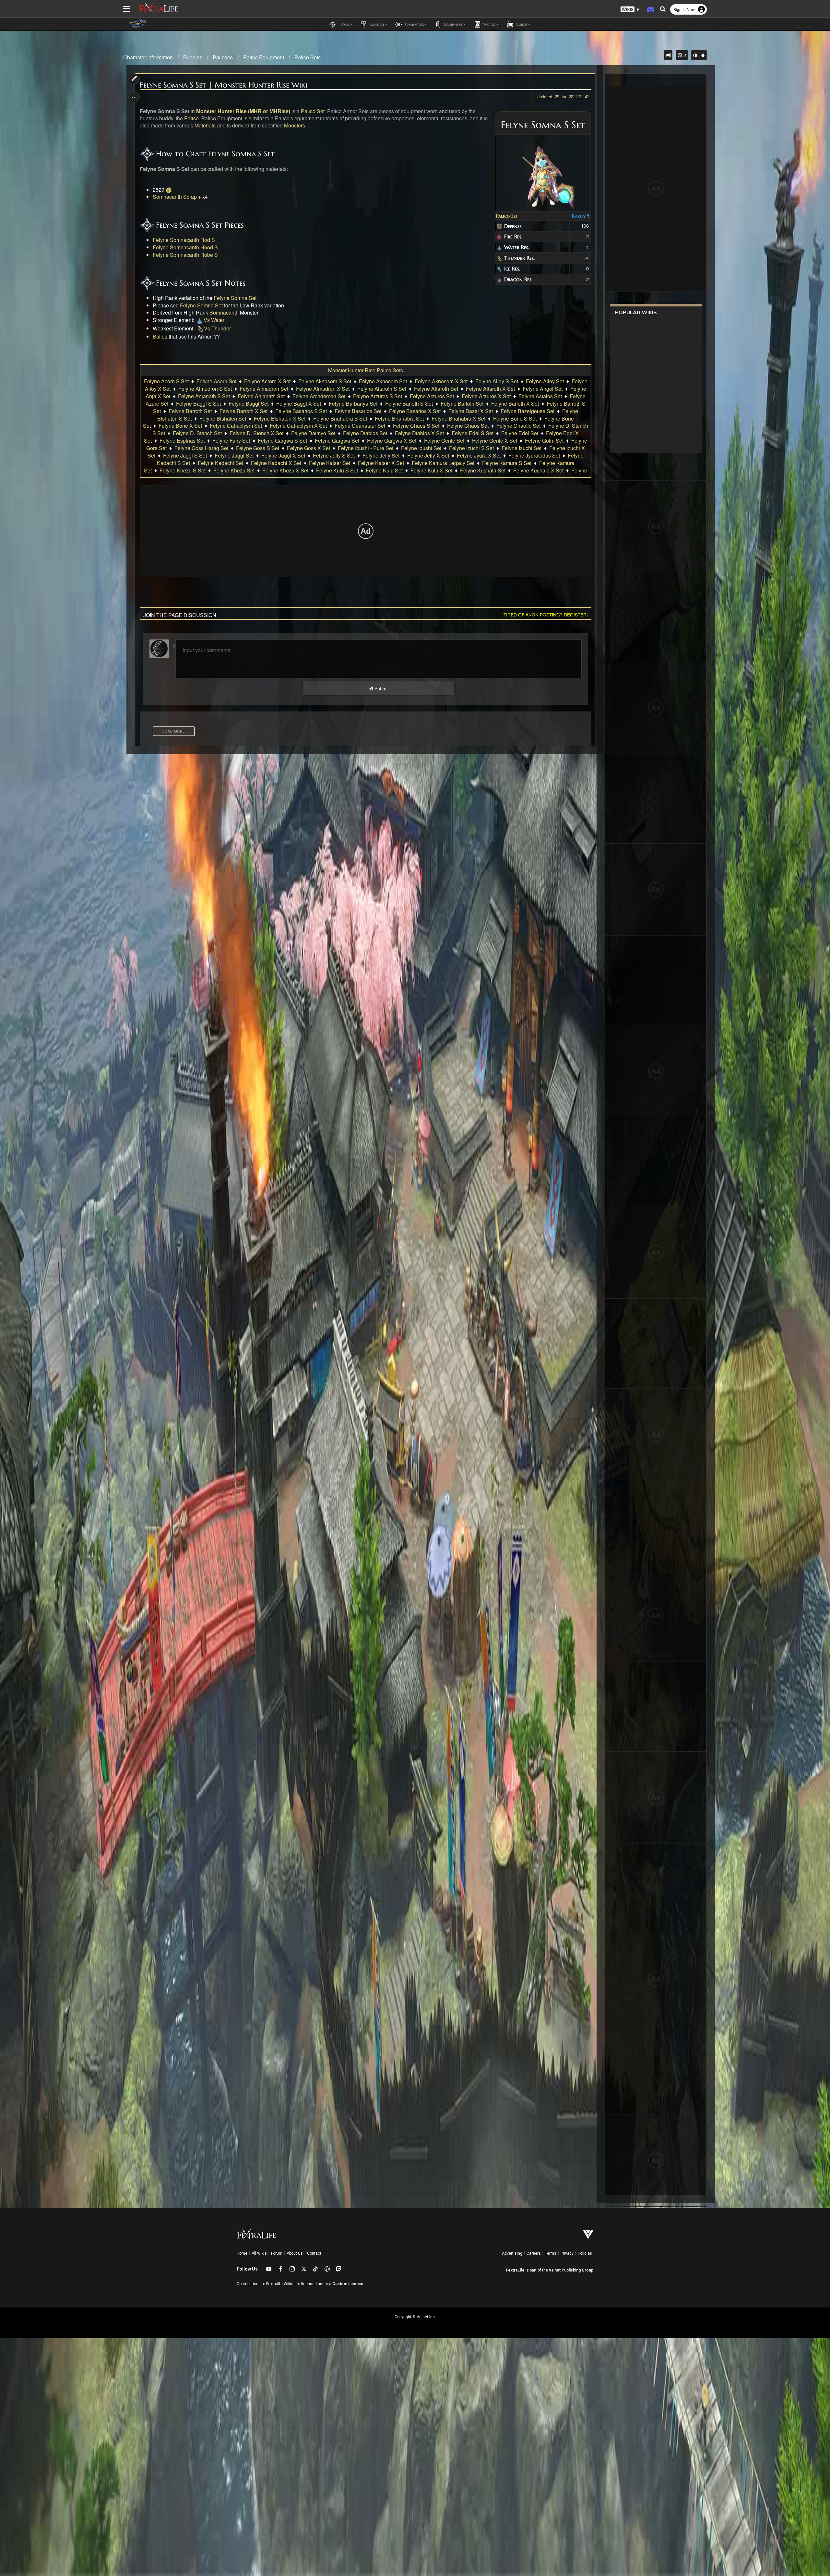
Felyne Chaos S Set (416, 426)
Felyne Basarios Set (358, 411)
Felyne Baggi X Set (299, 404)
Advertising (512, 2253)
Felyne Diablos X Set (419, 433)
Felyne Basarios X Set (415, 411)
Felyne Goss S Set (258, 448)
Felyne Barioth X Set (515, 404)
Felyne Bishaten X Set (280, 418)
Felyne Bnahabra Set (399, 418)
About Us (295, 2253)
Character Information (148, 57)
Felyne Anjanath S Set (204, 396)
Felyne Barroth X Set (243, 411)
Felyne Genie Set (444, 441)
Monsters (295, 125)
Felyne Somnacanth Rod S (184, 240)
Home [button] (344, 24)
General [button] (377, 24)
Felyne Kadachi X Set (276, 463)
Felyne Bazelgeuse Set (528, 411)
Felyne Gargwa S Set (282, 441)
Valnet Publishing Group (571, 2270)
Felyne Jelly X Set (428, 455)
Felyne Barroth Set (190, 411)
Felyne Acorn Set (216, 381)
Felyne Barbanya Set (353, 404)
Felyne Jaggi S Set (185, 455)
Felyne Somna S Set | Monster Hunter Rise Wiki (224, 85)
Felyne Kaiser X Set (381, 463)
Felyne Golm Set (544, 441)
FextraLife (515, 2270)
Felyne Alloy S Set (497, 381)
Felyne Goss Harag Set (201, 448)
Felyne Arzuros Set (432, 396)
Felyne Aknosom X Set (441, 381)
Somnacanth (224, 312)
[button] (630, 10)
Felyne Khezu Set (234, 470)
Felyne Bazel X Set (471, 411)
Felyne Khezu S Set (183, 470)
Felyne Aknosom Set (383, 381)
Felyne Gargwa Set (337, 441)
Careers (534, 2253)
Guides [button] (521, 24)
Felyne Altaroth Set (436, 389)
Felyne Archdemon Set (319, 396)
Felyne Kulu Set (384, 470)
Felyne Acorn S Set (166, 381)
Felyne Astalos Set (540, 396)
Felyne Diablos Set (365, 433)
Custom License (348, 2284)
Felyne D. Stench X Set (256, 433)
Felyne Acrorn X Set (267, 381)
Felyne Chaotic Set (518, 426)
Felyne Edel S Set (473, 433)
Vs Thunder (217, 328)
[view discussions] (668, 55)
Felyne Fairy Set (231, 441)
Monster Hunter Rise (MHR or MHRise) (243, 111)
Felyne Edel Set (520, 433)
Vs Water (214, 320)
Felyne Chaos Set (468, 426)
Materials (205, 125)
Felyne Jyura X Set (479, 455)
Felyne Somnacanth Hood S (185, 247)
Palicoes (223, 57)
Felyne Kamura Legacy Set (443, 463)
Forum (277, 2253)
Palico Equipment (264, 57)
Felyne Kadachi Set (220, 463)
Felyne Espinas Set (182, 441)
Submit (381, 688)
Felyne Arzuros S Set (378, 396)
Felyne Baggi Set (249, 404)
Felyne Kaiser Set (330, 463)
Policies (585, 2253)
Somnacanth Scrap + (177, 197)
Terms (551, 2253)
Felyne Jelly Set (381, 455)
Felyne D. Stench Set (197, 433)
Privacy (567, 2253)
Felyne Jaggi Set (234, 455)
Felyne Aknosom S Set (325, 381)
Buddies (193, 57)
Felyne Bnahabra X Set (458, 418)
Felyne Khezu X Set (285, 470)
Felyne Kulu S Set (337, 470)
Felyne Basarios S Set (301, 411)
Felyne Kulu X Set (431, 470)
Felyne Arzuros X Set (486, 396)
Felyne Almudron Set (264, 389)
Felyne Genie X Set (495, 441)
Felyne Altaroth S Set (382, 389)
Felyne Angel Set (543, 389)
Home (242, 2253)
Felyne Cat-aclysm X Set (298, 426)
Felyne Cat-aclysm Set (236, 426)
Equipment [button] (453, 24)
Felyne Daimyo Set (313, 433)
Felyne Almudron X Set (323, 389)
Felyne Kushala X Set (538, 470)
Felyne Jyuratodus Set (534, 455)
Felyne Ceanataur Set (360, 426)
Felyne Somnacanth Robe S (185, 255)
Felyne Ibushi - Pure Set (366, 448)
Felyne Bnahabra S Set (340, 418)
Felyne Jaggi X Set (283, 455)
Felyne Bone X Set (180, 426)
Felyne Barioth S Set (409, 404)
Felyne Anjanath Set (261, 396)
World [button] (489, 24)
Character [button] (414, 24)
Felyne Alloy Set (545, 381)
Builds (160, 336)
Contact (314, 2253)
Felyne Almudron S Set (205, 389)
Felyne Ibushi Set (421, 448)
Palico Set (507, 216)
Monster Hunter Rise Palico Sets (366, 370)
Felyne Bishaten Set (223, 418)
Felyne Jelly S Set (334, 455)
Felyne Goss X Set (308, 448)
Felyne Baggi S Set (198, 404)
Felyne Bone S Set (515, 418)
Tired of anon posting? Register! (546, 614)
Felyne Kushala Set (483, 470)
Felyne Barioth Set (462, 404)
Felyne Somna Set (235, 298)
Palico (191, 118)
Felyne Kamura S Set (507, 463)
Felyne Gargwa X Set (392, 441)
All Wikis (259, 2253)
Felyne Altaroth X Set (490, 389)
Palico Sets (308, 57)
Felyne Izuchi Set (522, 448)
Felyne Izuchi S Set (471, 448)
